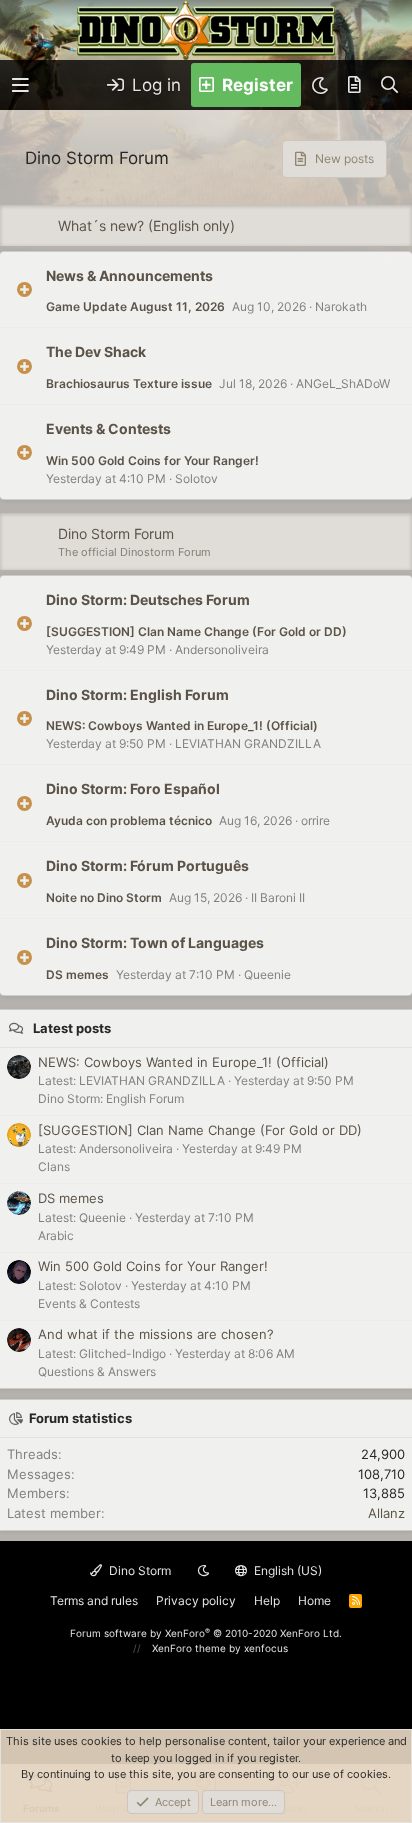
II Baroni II (278, 897)
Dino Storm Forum (116, 533)
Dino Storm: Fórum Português (147, 865)
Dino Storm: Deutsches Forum (148, 599)
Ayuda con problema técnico (129, 820)
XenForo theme (189, 1648)
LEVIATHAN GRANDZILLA (248, 743)
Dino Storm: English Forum (137, 693)
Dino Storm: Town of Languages (155, 942)
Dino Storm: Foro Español (133, 788)
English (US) (286, 1570)
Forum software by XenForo (206, 1633)
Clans (54, 1166)
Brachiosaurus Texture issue (129, 383)
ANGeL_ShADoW (343, 383)
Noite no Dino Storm (104, 897)
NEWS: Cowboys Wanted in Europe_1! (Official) (182, 725)
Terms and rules (94, 1600)
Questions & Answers (97, 1371)
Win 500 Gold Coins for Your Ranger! (152, 460)
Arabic (56, 1235)
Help (267, 1600)
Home (314, 1600)
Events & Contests (108, 428)
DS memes (77, 974)
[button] (20, 85)
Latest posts (72, 1028)
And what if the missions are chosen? (156, 1334)
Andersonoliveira (222, 649)
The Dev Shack (96, 351)
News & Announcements (129, 274)
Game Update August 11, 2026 (135, 306)
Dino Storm (138, 1570)
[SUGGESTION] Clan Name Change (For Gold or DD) (196, 631)
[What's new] (354, 85)
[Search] (389, 85)
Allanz (386, 1513)
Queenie (267, 974)
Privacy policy (196, 1600)
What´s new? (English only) (146, 225)
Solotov (196, 478)
